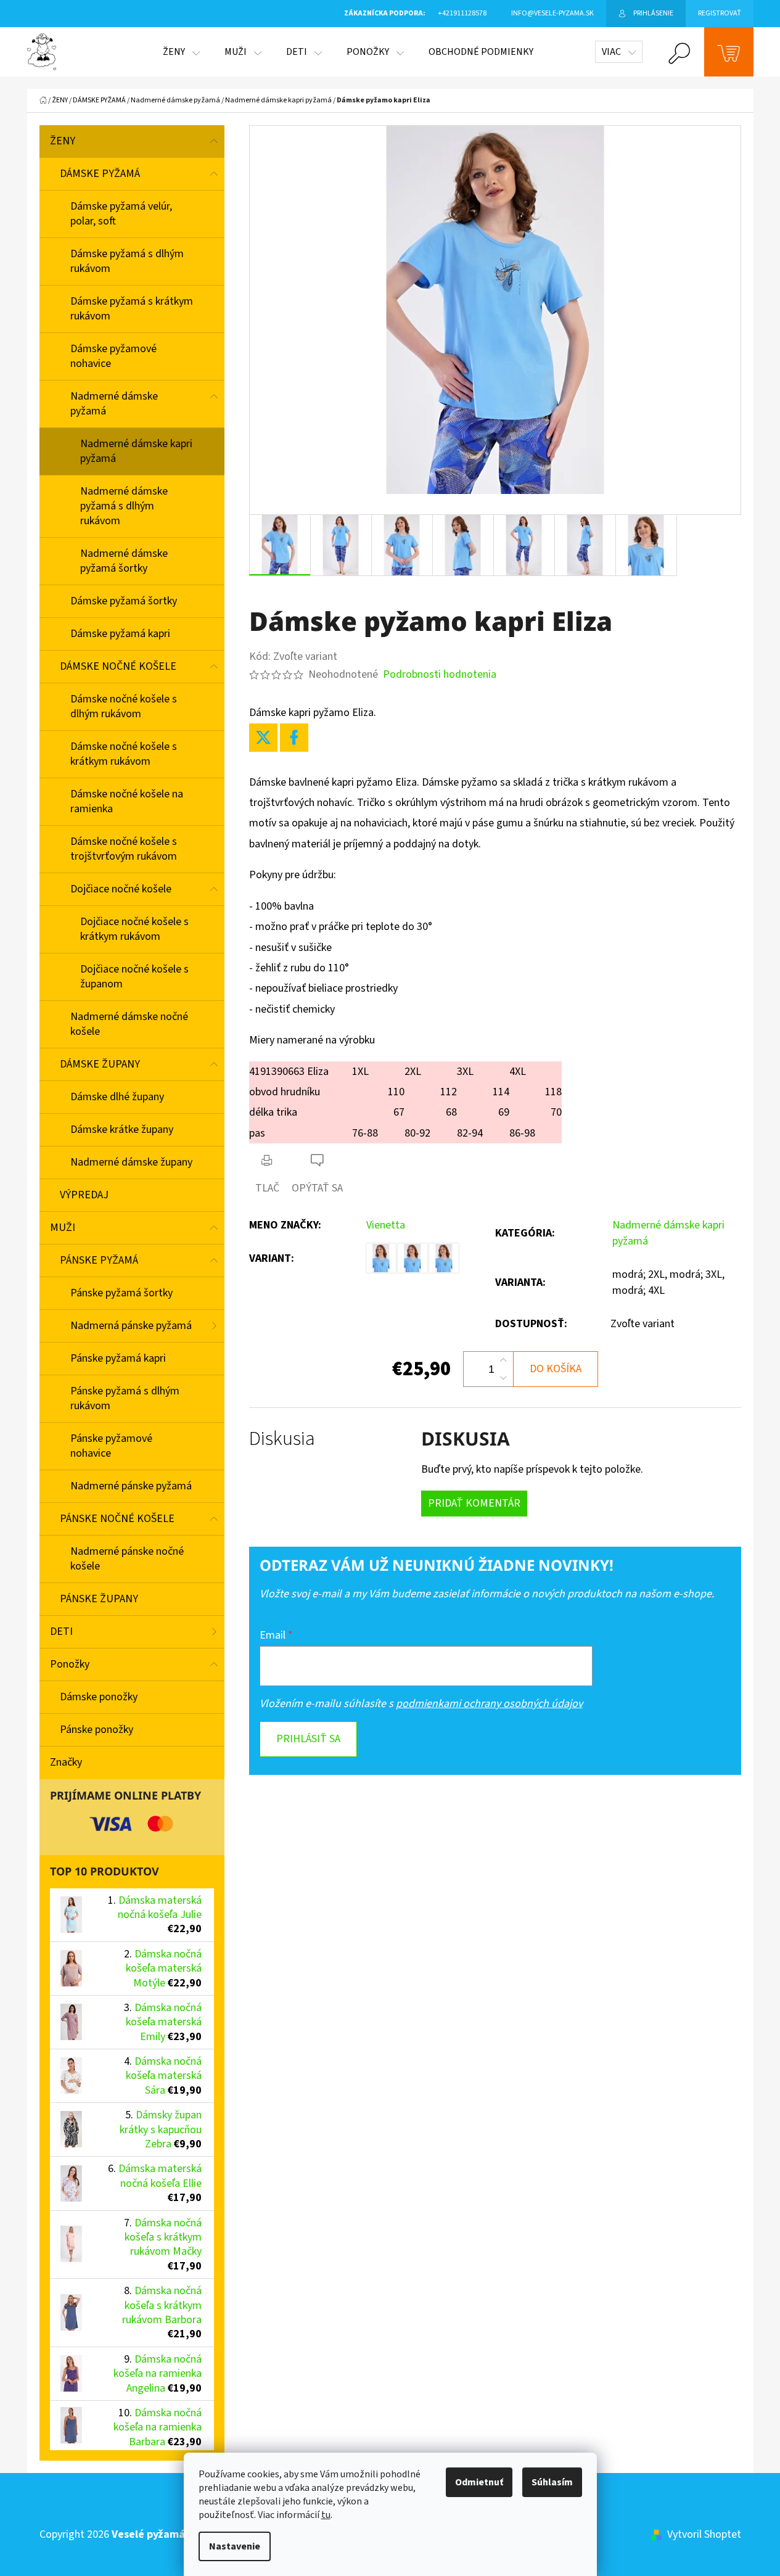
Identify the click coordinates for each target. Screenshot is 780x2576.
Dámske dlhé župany (117, 1097)
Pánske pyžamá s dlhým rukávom (125, 1398)
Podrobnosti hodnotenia (440, 674)
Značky (66, 1762)
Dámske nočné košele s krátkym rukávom (124, 754)
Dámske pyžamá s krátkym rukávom (132, 309)
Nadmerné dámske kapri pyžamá (136, 451)
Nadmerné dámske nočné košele (129, 1024)
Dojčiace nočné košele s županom (134, 977)
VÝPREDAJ (84, 1195)
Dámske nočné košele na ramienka (127, 801)
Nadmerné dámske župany (131, 1162)
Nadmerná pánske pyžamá (131, 1326)
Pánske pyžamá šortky (121, 1293)
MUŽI (63, 1228)
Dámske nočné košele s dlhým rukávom (124, 706)
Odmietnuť (479, 2482)
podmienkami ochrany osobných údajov (489, 1704)
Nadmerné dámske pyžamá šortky (124, 561)
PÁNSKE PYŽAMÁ (99, 1260)
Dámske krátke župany (122, 1130)
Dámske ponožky (99, 1697)
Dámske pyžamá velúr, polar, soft (121, 214)
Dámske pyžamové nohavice (113, 356)
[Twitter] (263, 738)
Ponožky (70, 1664)
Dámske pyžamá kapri (120, 634)
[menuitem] (181, 52)
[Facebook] (294, 738)
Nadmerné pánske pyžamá (131, 1486)
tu (326, 2515)
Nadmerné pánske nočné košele (127, 1559)
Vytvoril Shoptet (704, 2534)
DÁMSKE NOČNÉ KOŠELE (118, 666)
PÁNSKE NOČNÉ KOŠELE (117, 1519)
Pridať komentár (474, 1503)
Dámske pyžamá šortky (124, 601)
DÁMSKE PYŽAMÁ (100, 174)
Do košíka (556, 1369)
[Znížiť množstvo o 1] (503, 1378)
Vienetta (386, 1225)
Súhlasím (552, 2482)
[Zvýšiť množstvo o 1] (503, 1360)
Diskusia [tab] (282, 1439)
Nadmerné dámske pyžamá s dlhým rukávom (124, 506)
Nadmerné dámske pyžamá (114, 404)
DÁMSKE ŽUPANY (100, 1064)
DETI (61, 1632)
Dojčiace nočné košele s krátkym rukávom (134, 929)
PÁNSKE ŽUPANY (99, 1599)
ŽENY (63, 141)
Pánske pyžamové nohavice (111, 1446)
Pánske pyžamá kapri (118, 1358)
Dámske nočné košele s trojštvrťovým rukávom (124, 849)
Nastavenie (235, 2546)
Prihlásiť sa (308, 1739)
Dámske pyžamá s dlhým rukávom (127, 261)
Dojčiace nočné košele (121, 889)
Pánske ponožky (96, 1730)
